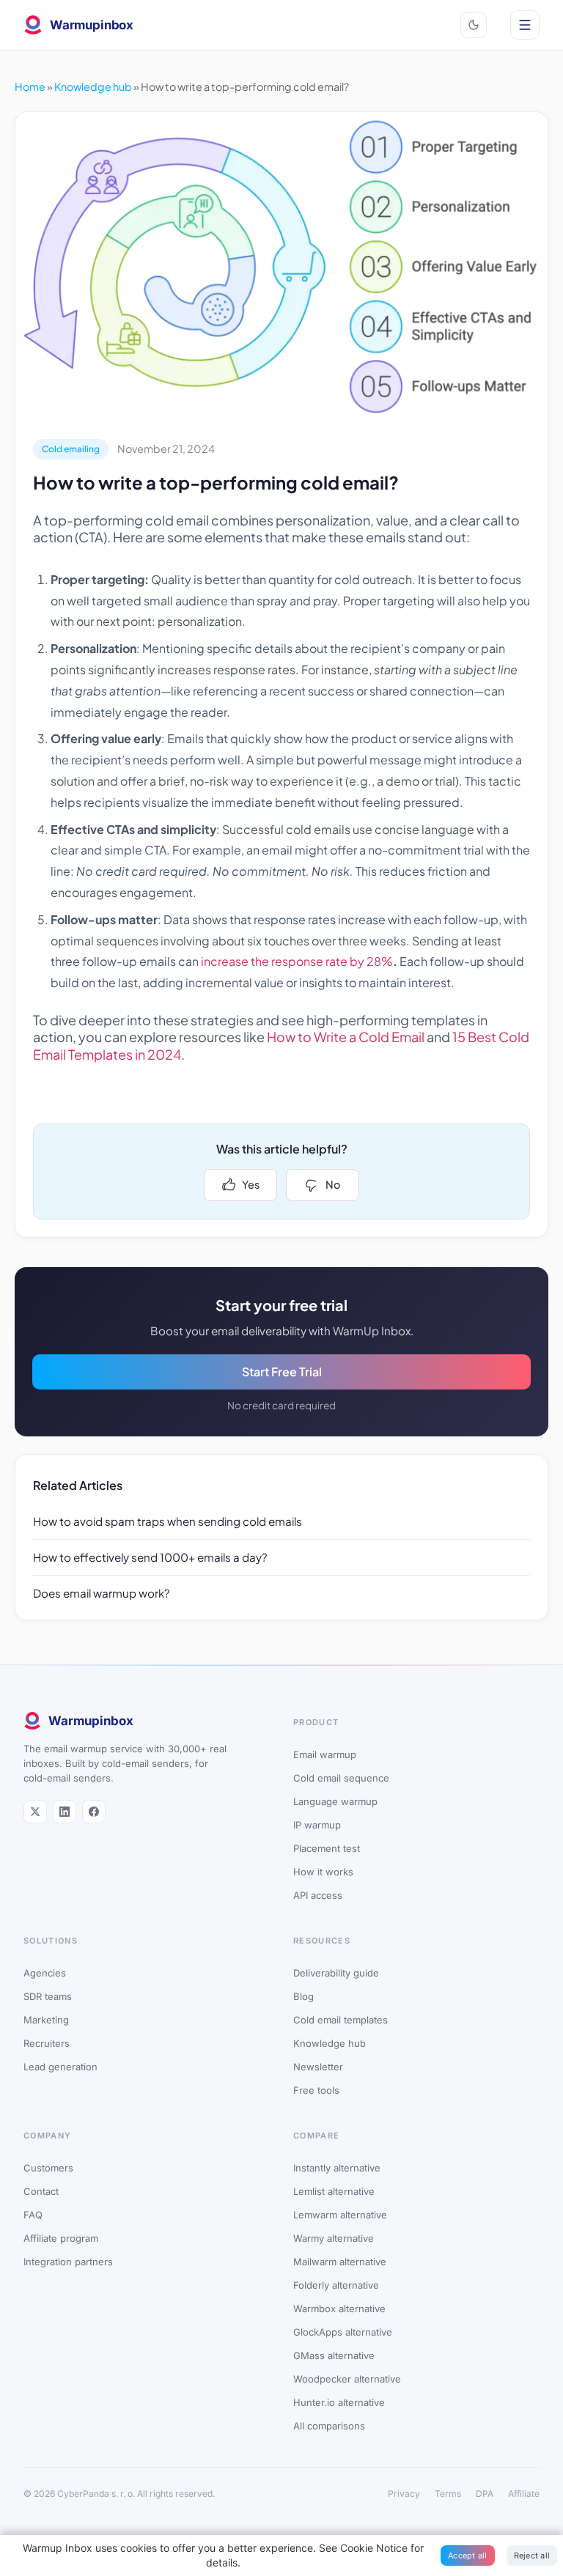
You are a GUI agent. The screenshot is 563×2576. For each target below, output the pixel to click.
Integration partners (68, 2262)
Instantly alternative (337, 2168)
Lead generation (60, 2067)
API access (318, 1895)
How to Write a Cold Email (346, 1037)
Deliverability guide (336, 1973)
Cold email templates (341, 2020)
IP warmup (317, 1825)
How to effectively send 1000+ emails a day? (150, 1557)
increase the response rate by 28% (297, 961)
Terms (448, 2494)
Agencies (45, 1973)
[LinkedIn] (65, 1812)
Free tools (316, 2090)
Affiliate (524, 2494)
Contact (41, 2191)
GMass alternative (334, 2355)
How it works (323, 1872)
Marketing (46, 2020)
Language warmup (335, 1801)
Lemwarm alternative (340, 2215)
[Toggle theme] (474, 25)
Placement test (327, 1848)
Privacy (404, 2494)
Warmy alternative (334, 2238)
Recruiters (47, 2043)
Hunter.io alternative (339, 2402)
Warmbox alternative (339, 2309)
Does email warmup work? (102, 1593)
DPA (485, 2494)
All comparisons (329, 2426)
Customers (48, 2168)
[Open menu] (525, 25)
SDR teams (48, 1996)
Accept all (468, 2555)
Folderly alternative (336, 2285)
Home (30, 86)
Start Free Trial (282, 1372)
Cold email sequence (341, 1778)
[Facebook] (94, 1812)
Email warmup (325, 1754)
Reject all (532, 2555)
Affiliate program (61, 2238)
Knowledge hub (93, 86)
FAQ (33, 2215)
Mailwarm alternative (340, 2262)
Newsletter (318, 2067)
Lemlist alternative (334, 2191)
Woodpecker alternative (347, 2379)
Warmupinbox (92, 25)
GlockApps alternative (343, 2332)
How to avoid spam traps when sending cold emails (168, 1521)
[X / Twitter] (35, 1812)
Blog (303, 1996)
